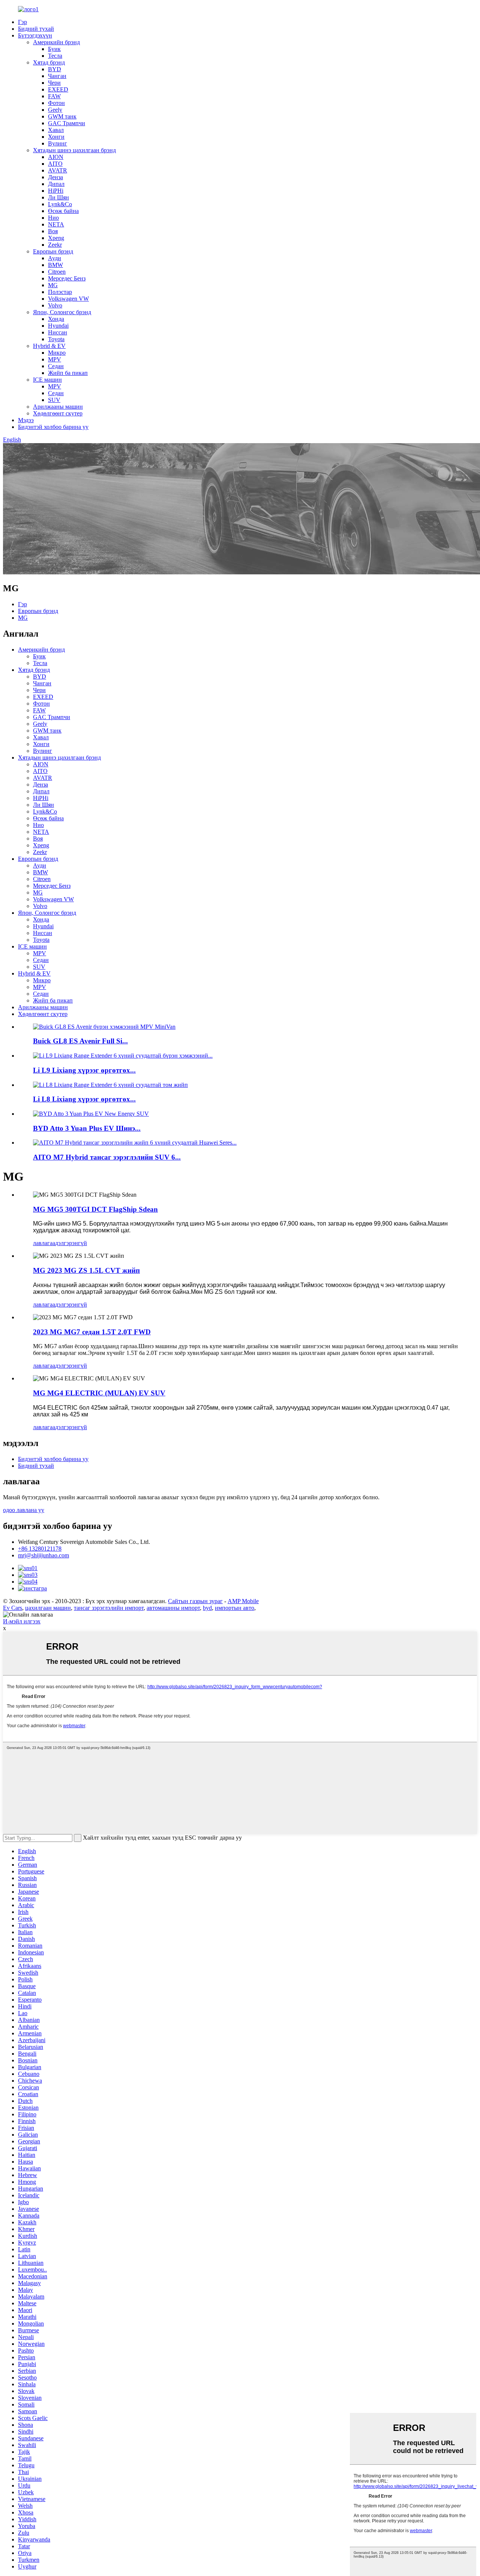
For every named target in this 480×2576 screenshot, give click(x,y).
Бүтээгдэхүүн (35, 35)
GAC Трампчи (67, 123)
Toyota (56, 339)
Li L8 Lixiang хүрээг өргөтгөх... (84, 1099)
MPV (55, 359)
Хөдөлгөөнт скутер (58, 413)
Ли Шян (58, 197)
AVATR (58, 170)
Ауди (55, 258)
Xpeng (56, 238)
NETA (56, 224)
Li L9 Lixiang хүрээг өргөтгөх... (84, 1070)
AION (56, 157)
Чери (54, 83)
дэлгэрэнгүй (71, 1243)
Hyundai (58, 326)
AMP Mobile (243, 1601)
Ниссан (58, 332)
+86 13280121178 (40, 1549)
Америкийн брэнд (56, 42)
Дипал (56, 184)
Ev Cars (13, 1608)
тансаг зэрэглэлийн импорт (109, 1608)
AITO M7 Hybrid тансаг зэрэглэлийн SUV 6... (107, 1157)
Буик (54, 49)
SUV (54, 400)
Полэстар (60, 292)
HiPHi (56, 191)
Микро (57, 353)
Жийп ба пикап (68, 373)
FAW (54, 96)
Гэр (22, 22)
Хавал (56, 130)
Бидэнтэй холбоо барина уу (53, 427)
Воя (53, 231)
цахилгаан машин (48, 1608)
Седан (56, 366)
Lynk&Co (60, 204)
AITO (55, 164)
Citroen (57, 272)
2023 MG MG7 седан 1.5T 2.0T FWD (92, 1332)
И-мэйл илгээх (22, 1621)
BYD (55, 69)
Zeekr (55, 245)
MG (53, 285)
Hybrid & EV (49, 346)
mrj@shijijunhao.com (43, 1555)
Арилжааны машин (58, 407)
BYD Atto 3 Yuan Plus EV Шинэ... (87, 1128)
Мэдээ (26, 420)
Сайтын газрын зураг (195, 1601)
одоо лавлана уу (24, 1510)
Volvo (55, 305)
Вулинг (58, 143)
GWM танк (62, 116)
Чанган (57, 76)
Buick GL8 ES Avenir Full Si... (80, 1041)
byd (207, 1608)
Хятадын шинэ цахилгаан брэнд (74, 150)
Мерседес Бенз (67, 278)
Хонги (56, 137)
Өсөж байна (63, 211)
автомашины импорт (173, 1608)
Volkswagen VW (68, 299)
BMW (55, 265)
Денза (55, 177)
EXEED (58, 89)
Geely (55, 110)
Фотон (56, 103)
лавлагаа (44, 1243)
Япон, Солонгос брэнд (62, 312)
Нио (53, 218)
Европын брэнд (53, 251)
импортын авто (235, 1608)
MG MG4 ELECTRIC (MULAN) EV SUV (99, 1393)
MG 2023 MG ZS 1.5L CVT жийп (86, 1270)
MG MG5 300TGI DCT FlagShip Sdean (95, 1209)
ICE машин (47, 380)
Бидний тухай (36, 29)
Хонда (56, 319)
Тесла (55, 56)
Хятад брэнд (49, 62)
